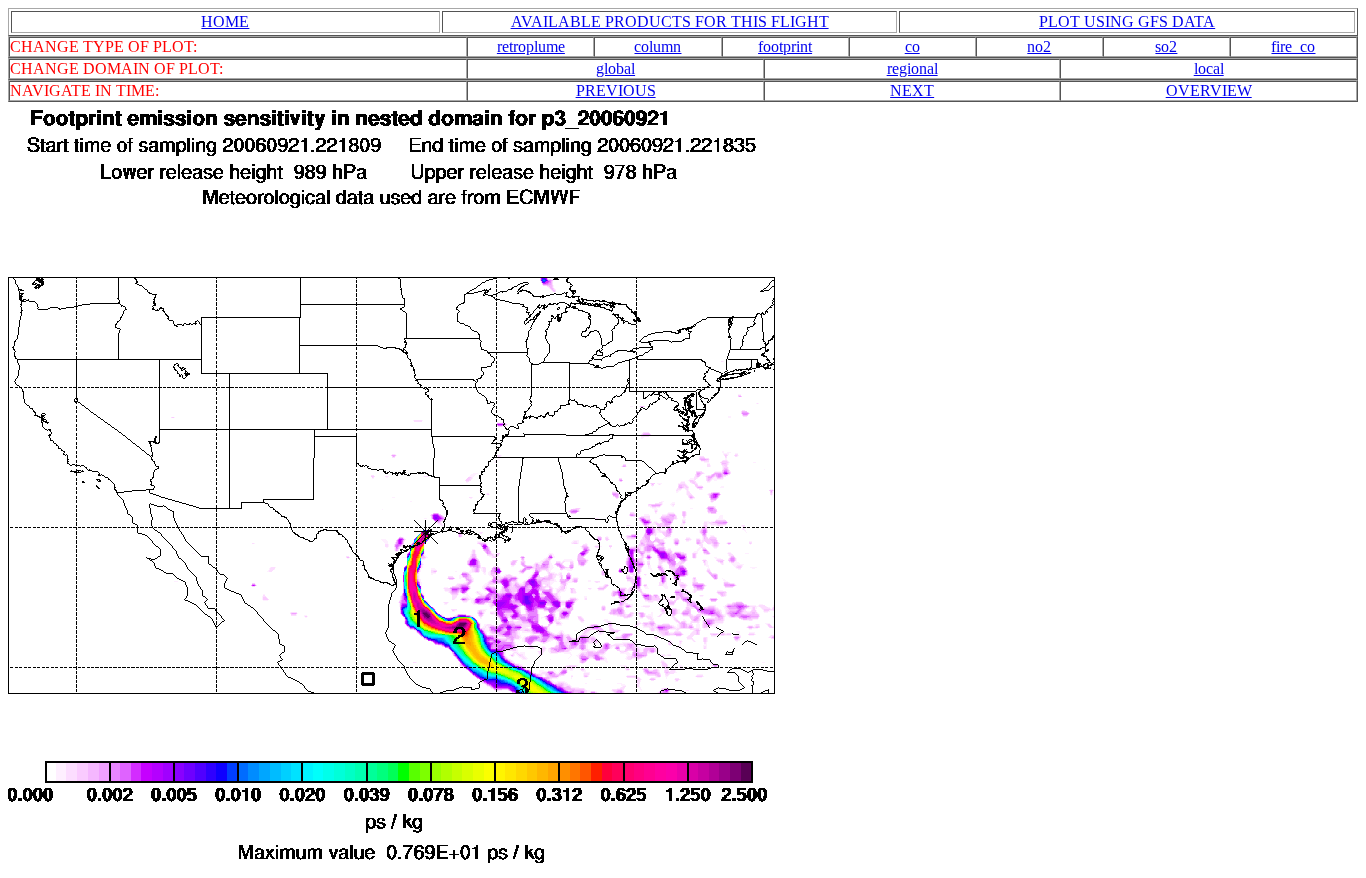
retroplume (531, 46)
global (615, 68)
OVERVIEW (1209, 90)
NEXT (912, 90)
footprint (785, 46)
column (657, 46)
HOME (225, 21)
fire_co (1293, 46)
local (1209, 68)
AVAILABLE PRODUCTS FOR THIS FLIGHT (670, 21)
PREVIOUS (616, 90)
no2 (1039, 46)
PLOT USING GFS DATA (1127, 21)
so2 (1166, 46)
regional (912, 68)
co (912, 46)
